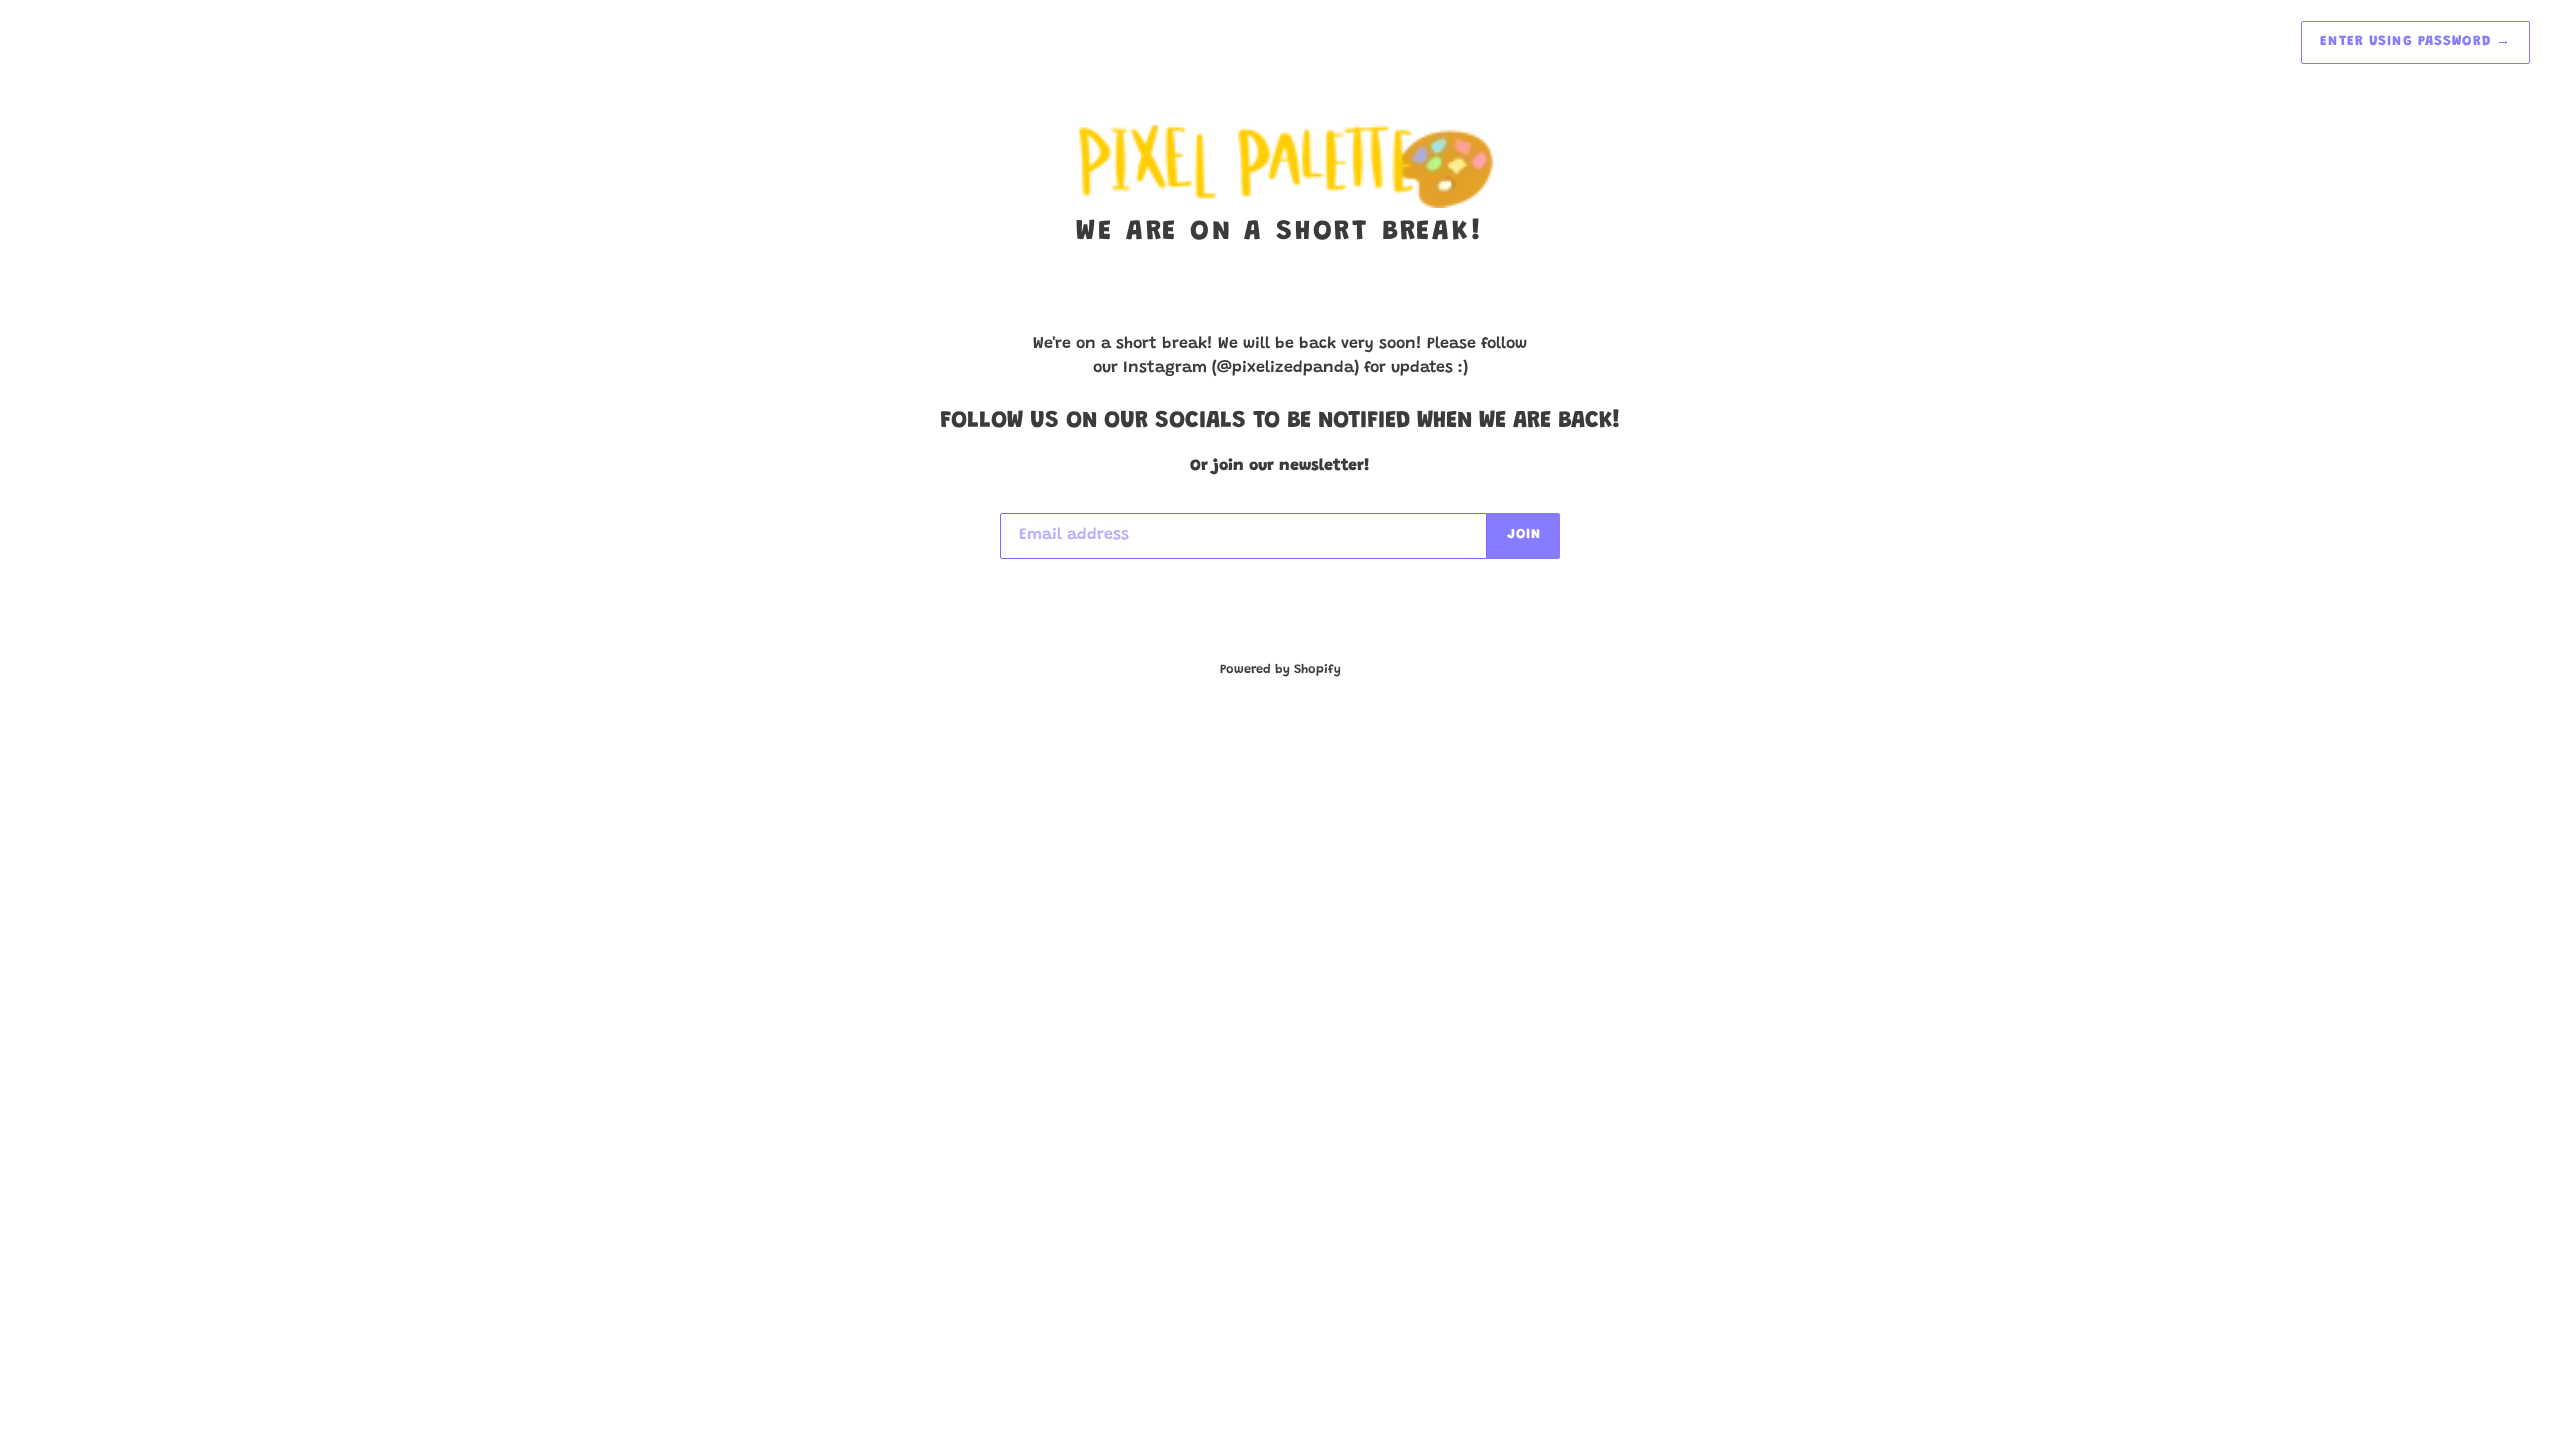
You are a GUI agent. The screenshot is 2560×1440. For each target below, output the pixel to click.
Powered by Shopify (1280, 670)
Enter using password (2415, 42)
